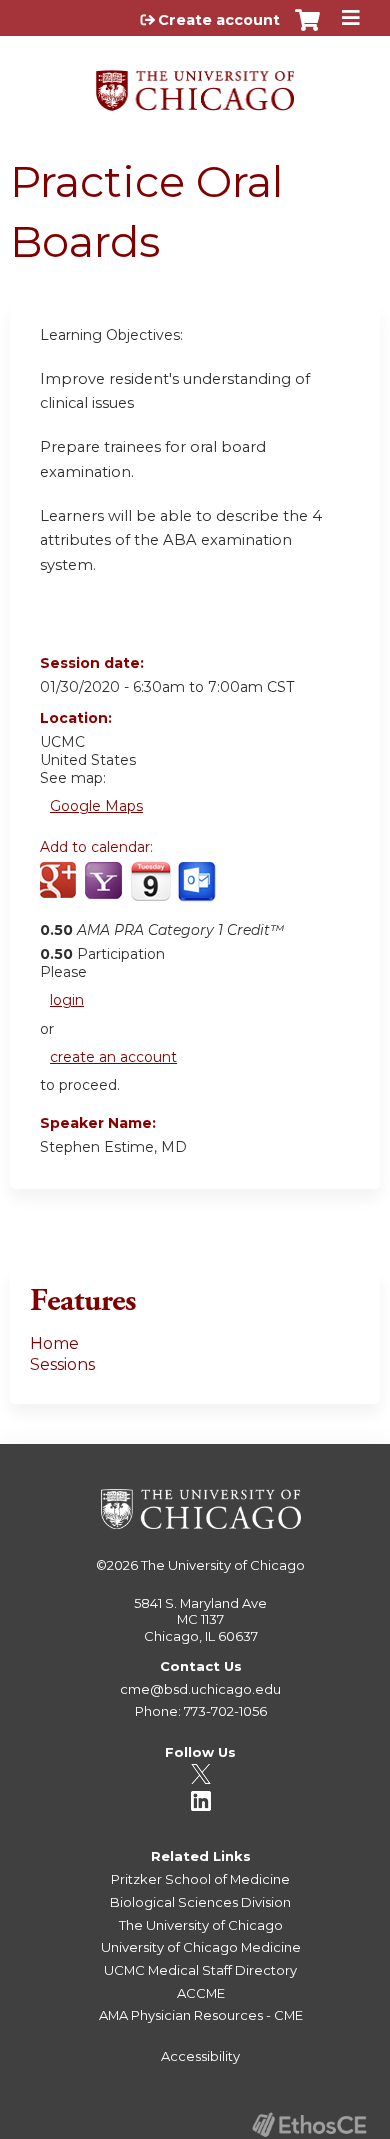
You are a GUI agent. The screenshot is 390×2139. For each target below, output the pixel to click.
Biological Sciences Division (200, 1902)
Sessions (62, 1364)
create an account (113, 1057)
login (67, 1000)
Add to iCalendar (150, 891)
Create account (219, 20)
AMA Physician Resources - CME (201, 2015)
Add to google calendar (60, 892)
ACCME (201, 1993)
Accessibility (200, 2056)
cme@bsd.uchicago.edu (200, 1689)
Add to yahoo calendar (105, 892)
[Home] (195, 83)
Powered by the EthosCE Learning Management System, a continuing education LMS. (309, 2124)
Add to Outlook (198, 892)
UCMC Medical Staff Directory (200, 1970)
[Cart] (307, 30)
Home (54, 1343)
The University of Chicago (223, 1565)
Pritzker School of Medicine (200, 1879)
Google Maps (96, 806)
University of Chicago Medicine (201, 1947)
